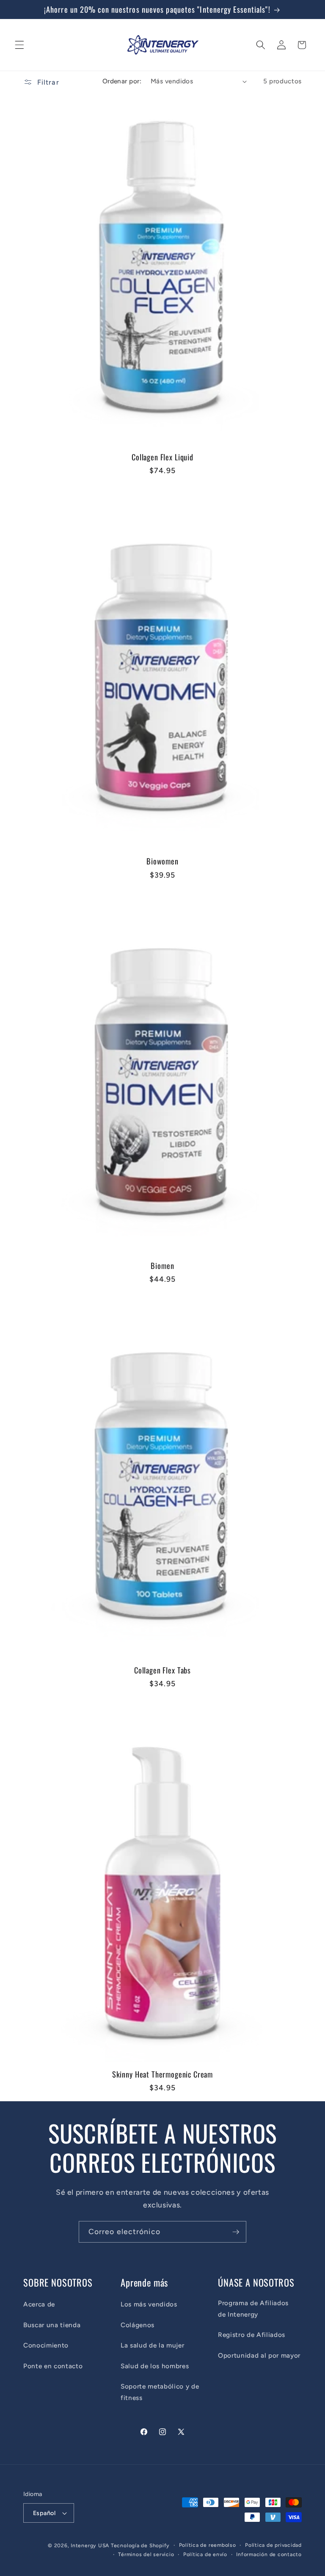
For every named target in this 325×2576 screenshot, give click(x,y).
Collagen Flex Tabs (162, 1670)
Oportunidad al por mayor (259, 2355)
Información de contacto (269, 2554)
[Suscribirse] (236, 2232)
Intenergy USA (90, 2546)
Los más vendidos (149, 2304)
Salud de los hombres (155, 2366)
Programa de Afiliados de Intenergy (253, 2309)
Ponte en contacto (53, 2366)
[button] (19, 45)
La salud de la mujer (152, 2345)
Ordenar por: (122, 81)
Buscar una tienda (52, 2325)
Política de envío (205, 2554)
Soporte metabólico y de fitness (160, 2392)
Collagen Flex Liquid (162, 457)
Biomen (162, 1266)
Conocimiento (46, 2345)
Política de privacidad (273, 2545)
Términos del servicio (146, 2554)
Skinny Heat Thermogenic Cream (162, 2074)
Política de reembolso (208, 2545)
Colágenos (138, 2325)
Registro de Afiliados (252, 2335)
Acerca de (39, 2304)
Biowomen (162, 861)
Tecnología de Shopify (140, 2546)
